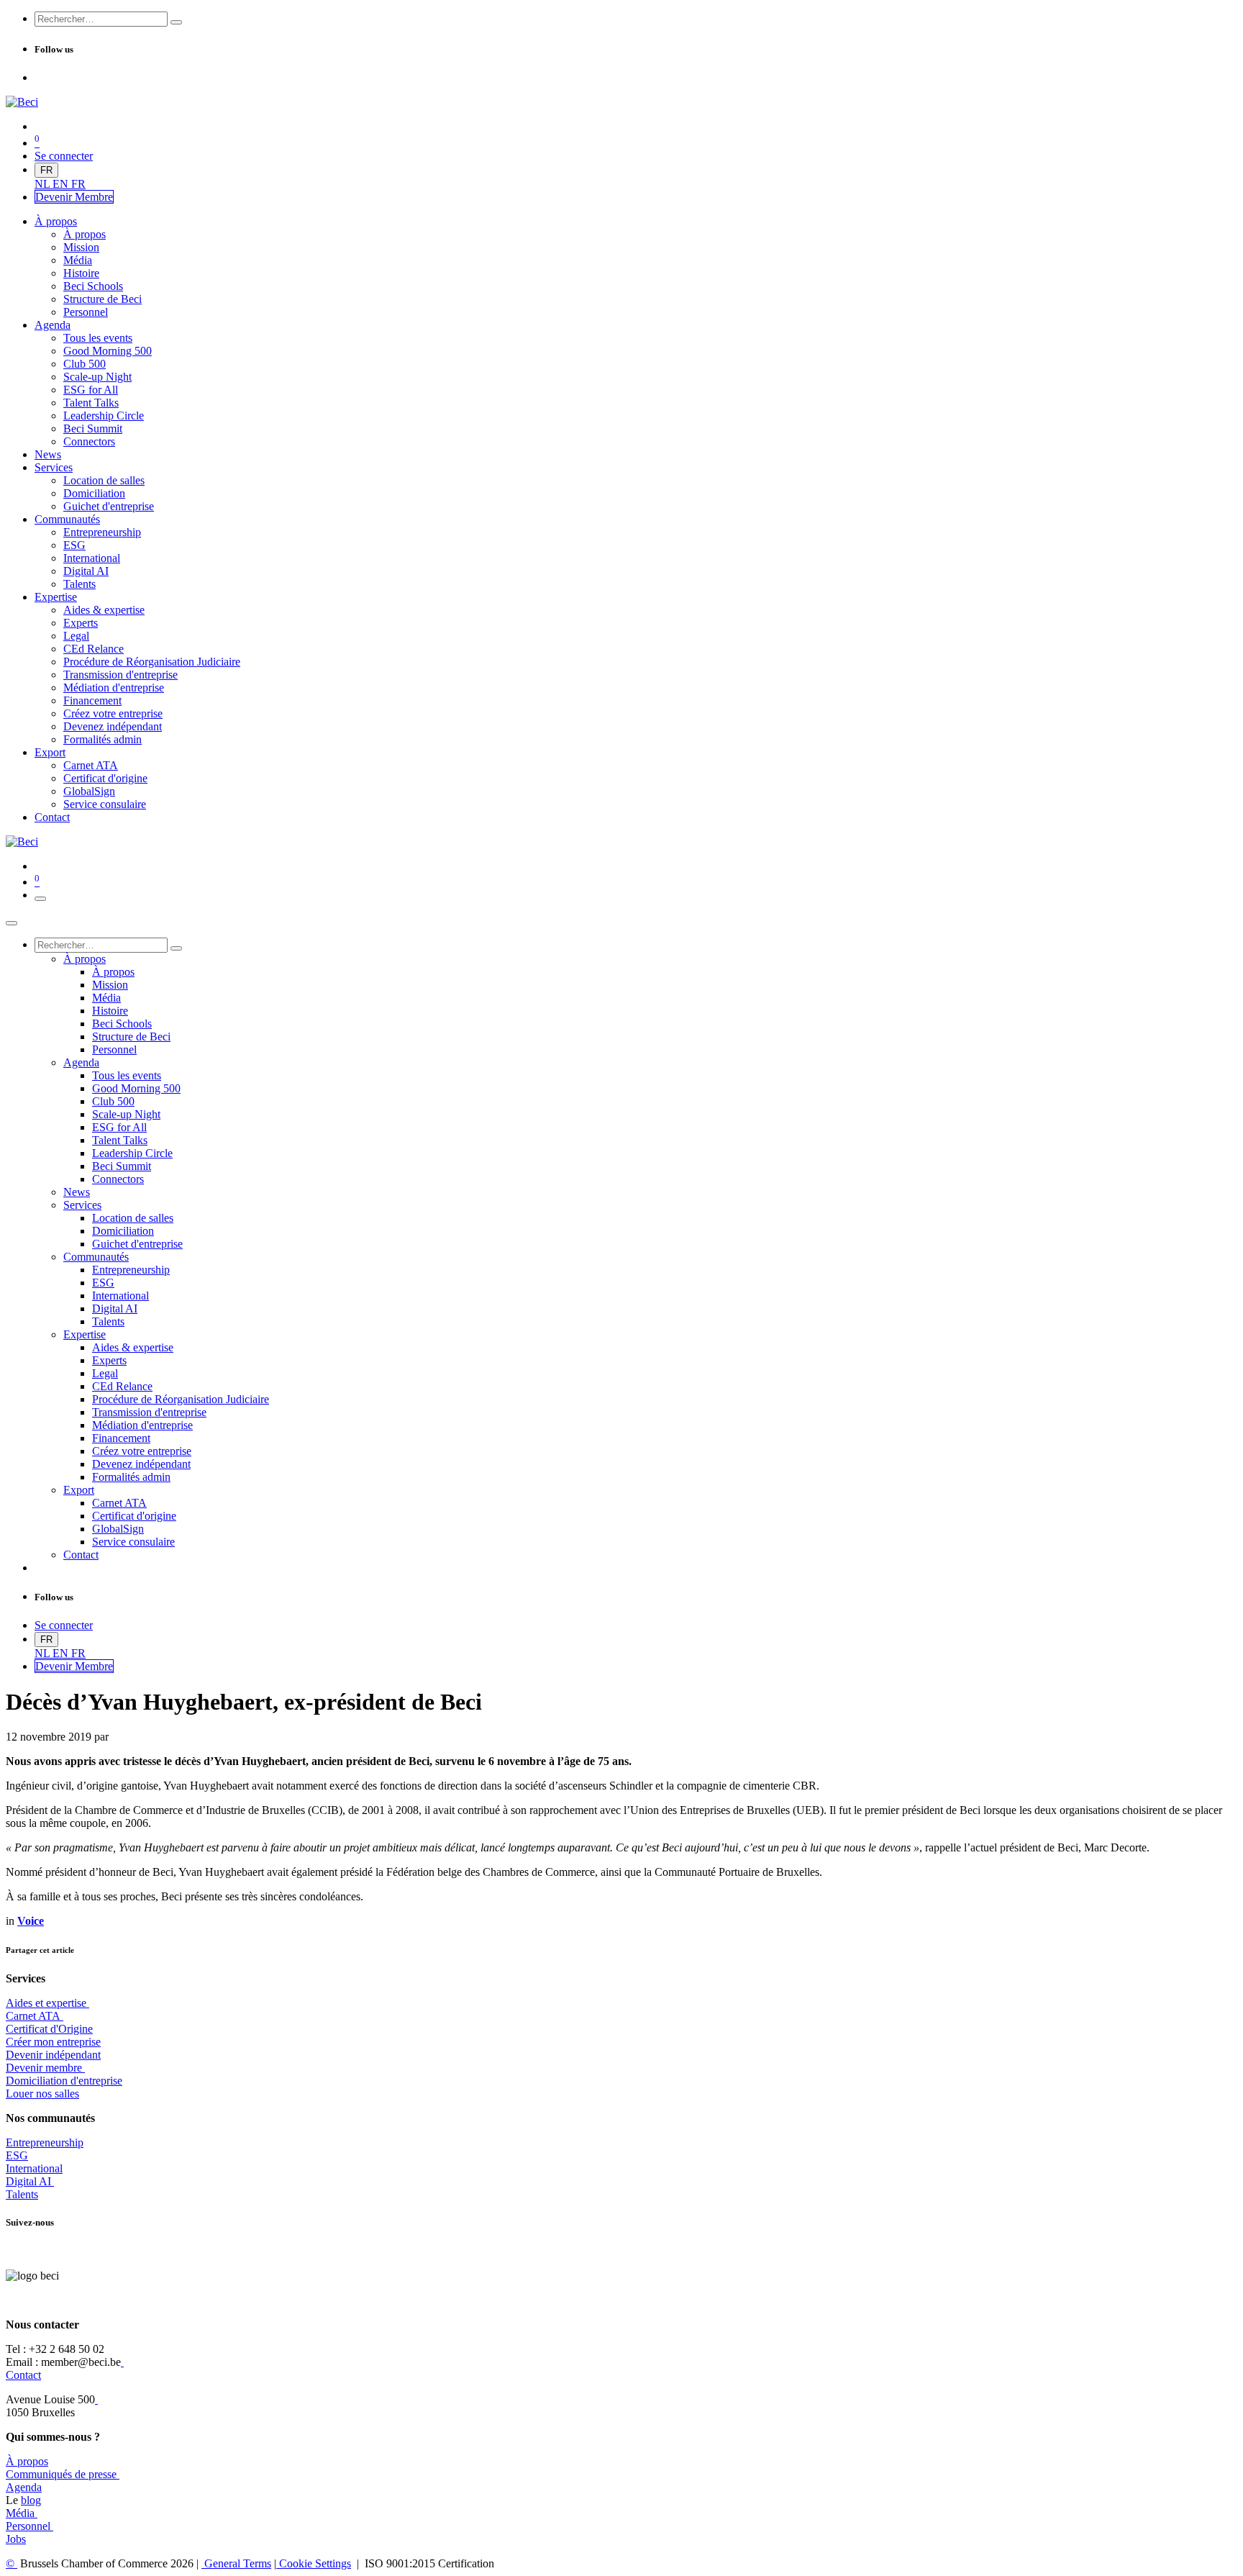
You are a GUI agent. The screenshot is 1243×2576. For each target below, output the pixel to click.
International (34, 2168)
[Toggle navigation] (40, 899)
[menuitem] (44, 184)
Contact (23, 2375)
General (236, 2563)
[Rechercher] (176, 22)
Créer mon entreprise (53, 2042)
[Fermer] (12, 923)
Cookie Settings (314, 2563)
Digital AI (28, 2181)
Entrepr (45, 2142)
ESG (17, 2155)
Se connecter (64, 156)
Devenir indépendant (53, 2055)
